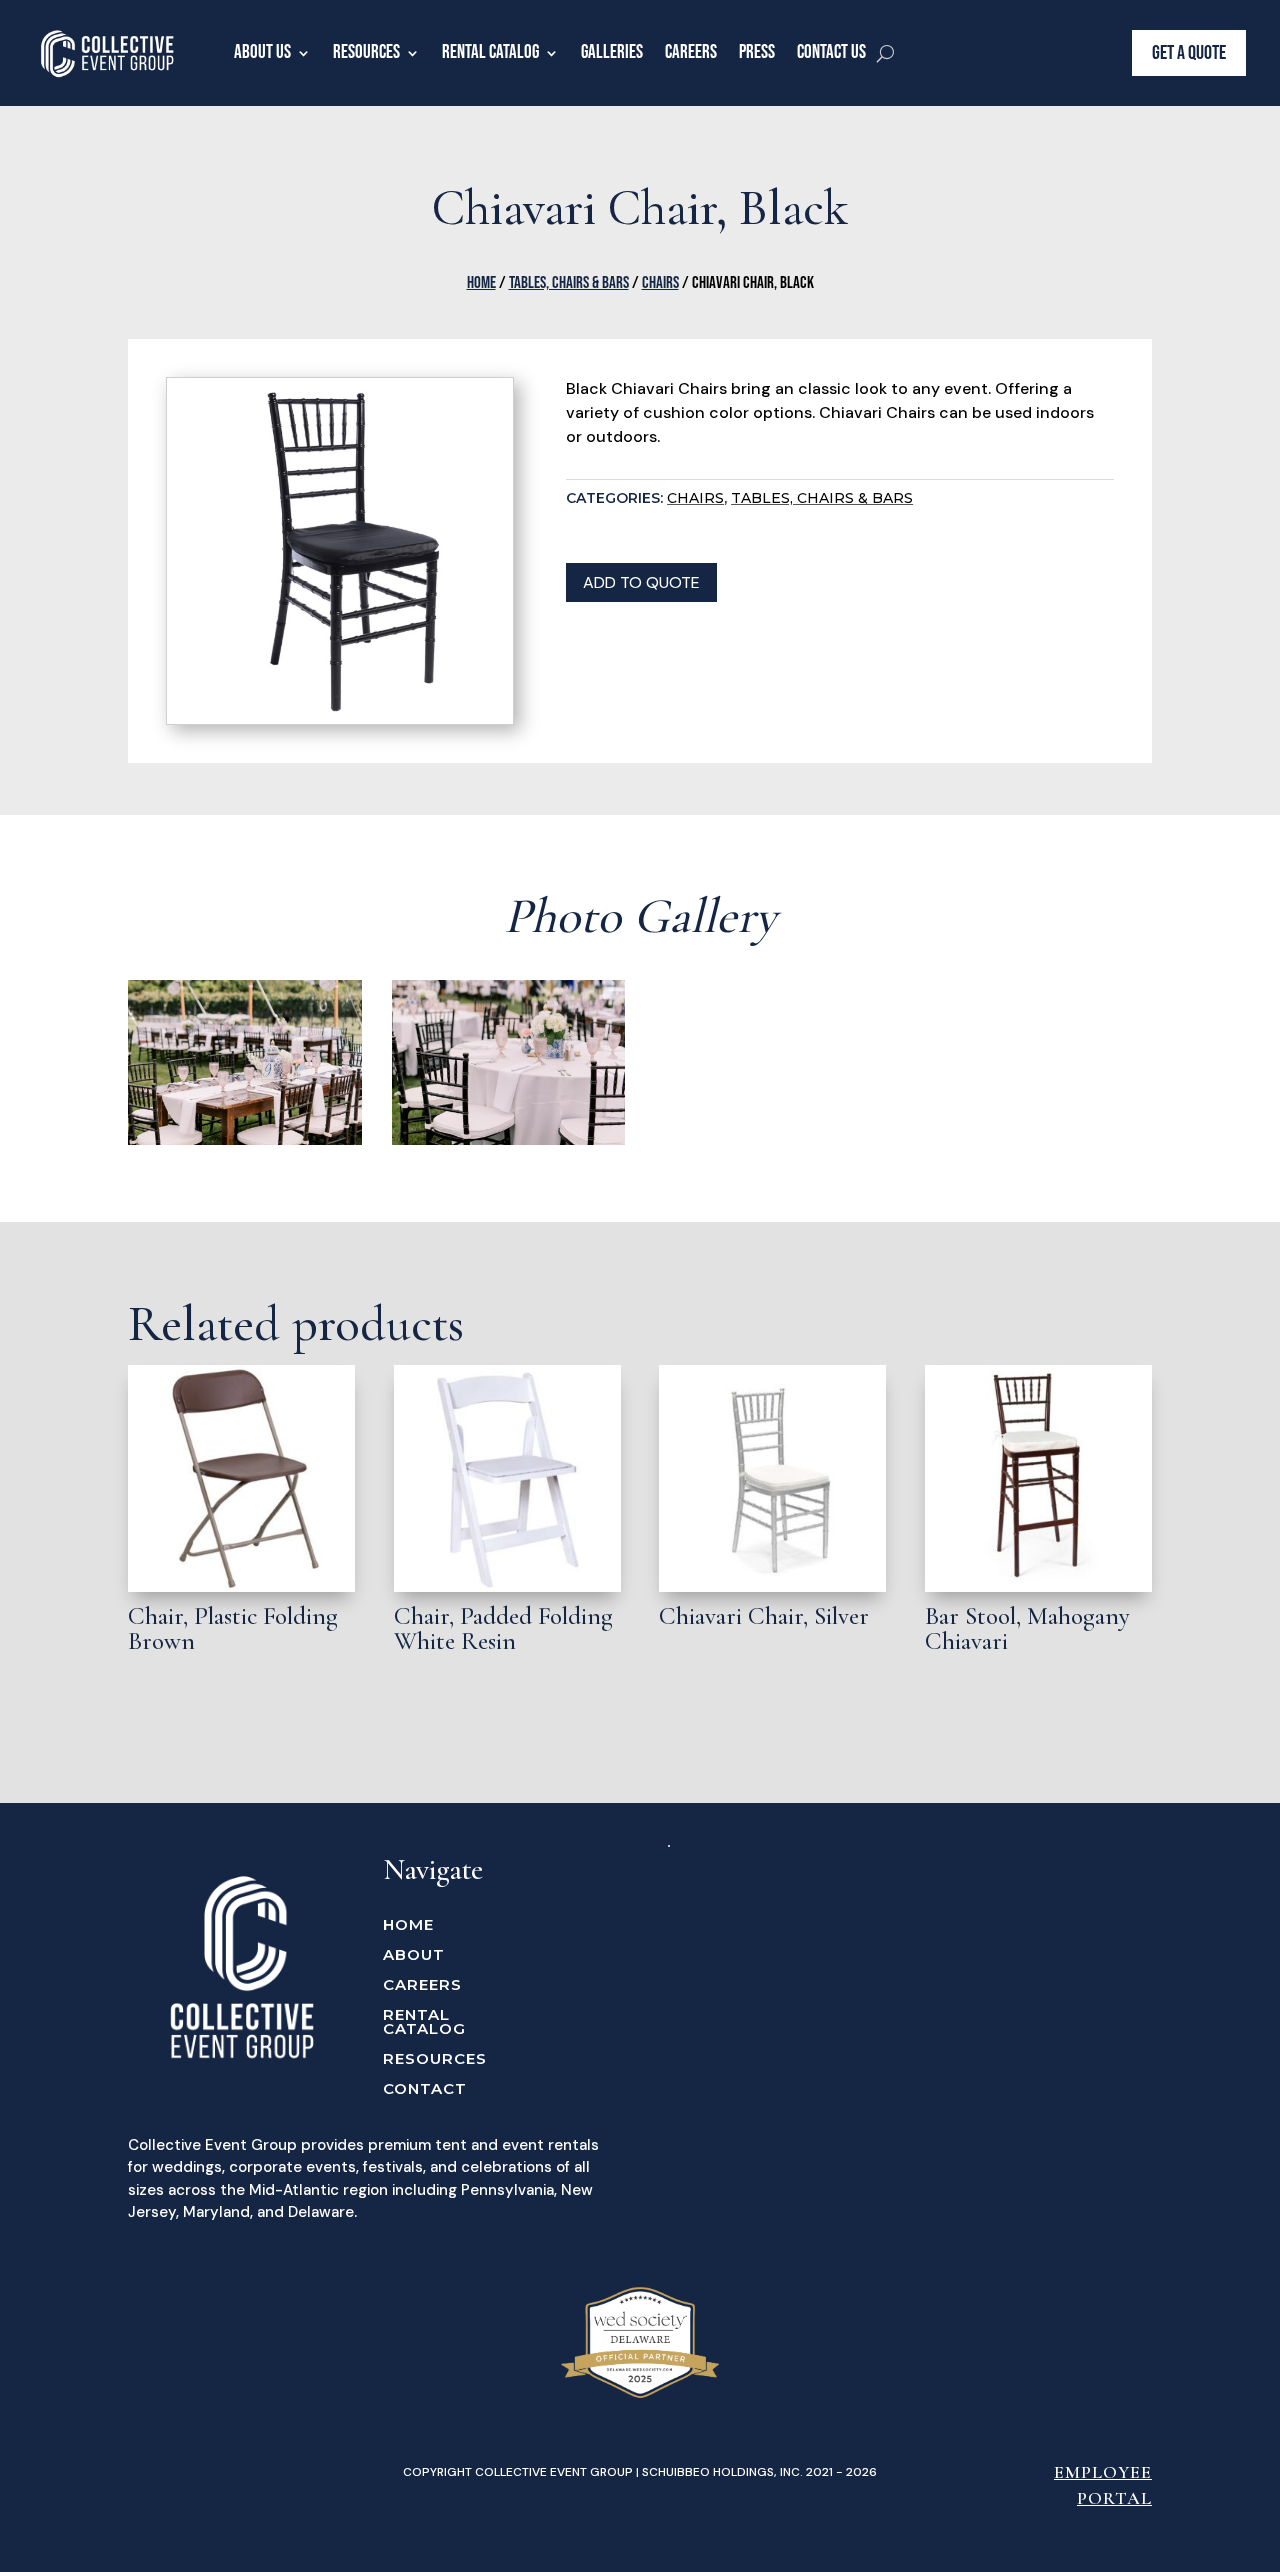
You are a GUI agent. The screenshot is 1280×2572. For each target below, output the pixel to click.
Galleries (612, 52)
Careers (691, 52)
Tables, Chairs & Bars (569, 283)
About (414, 1956)
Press (757, 52)
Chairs (660, 283)
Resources (366, 52)
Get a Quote (1189, 53)
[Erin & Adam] (245, 1140)
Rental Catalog (490, 52)
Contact (425, 2090)
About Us (262, 52)
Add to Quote (641, 582)
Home (481, 283)
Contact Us (831, 52)
